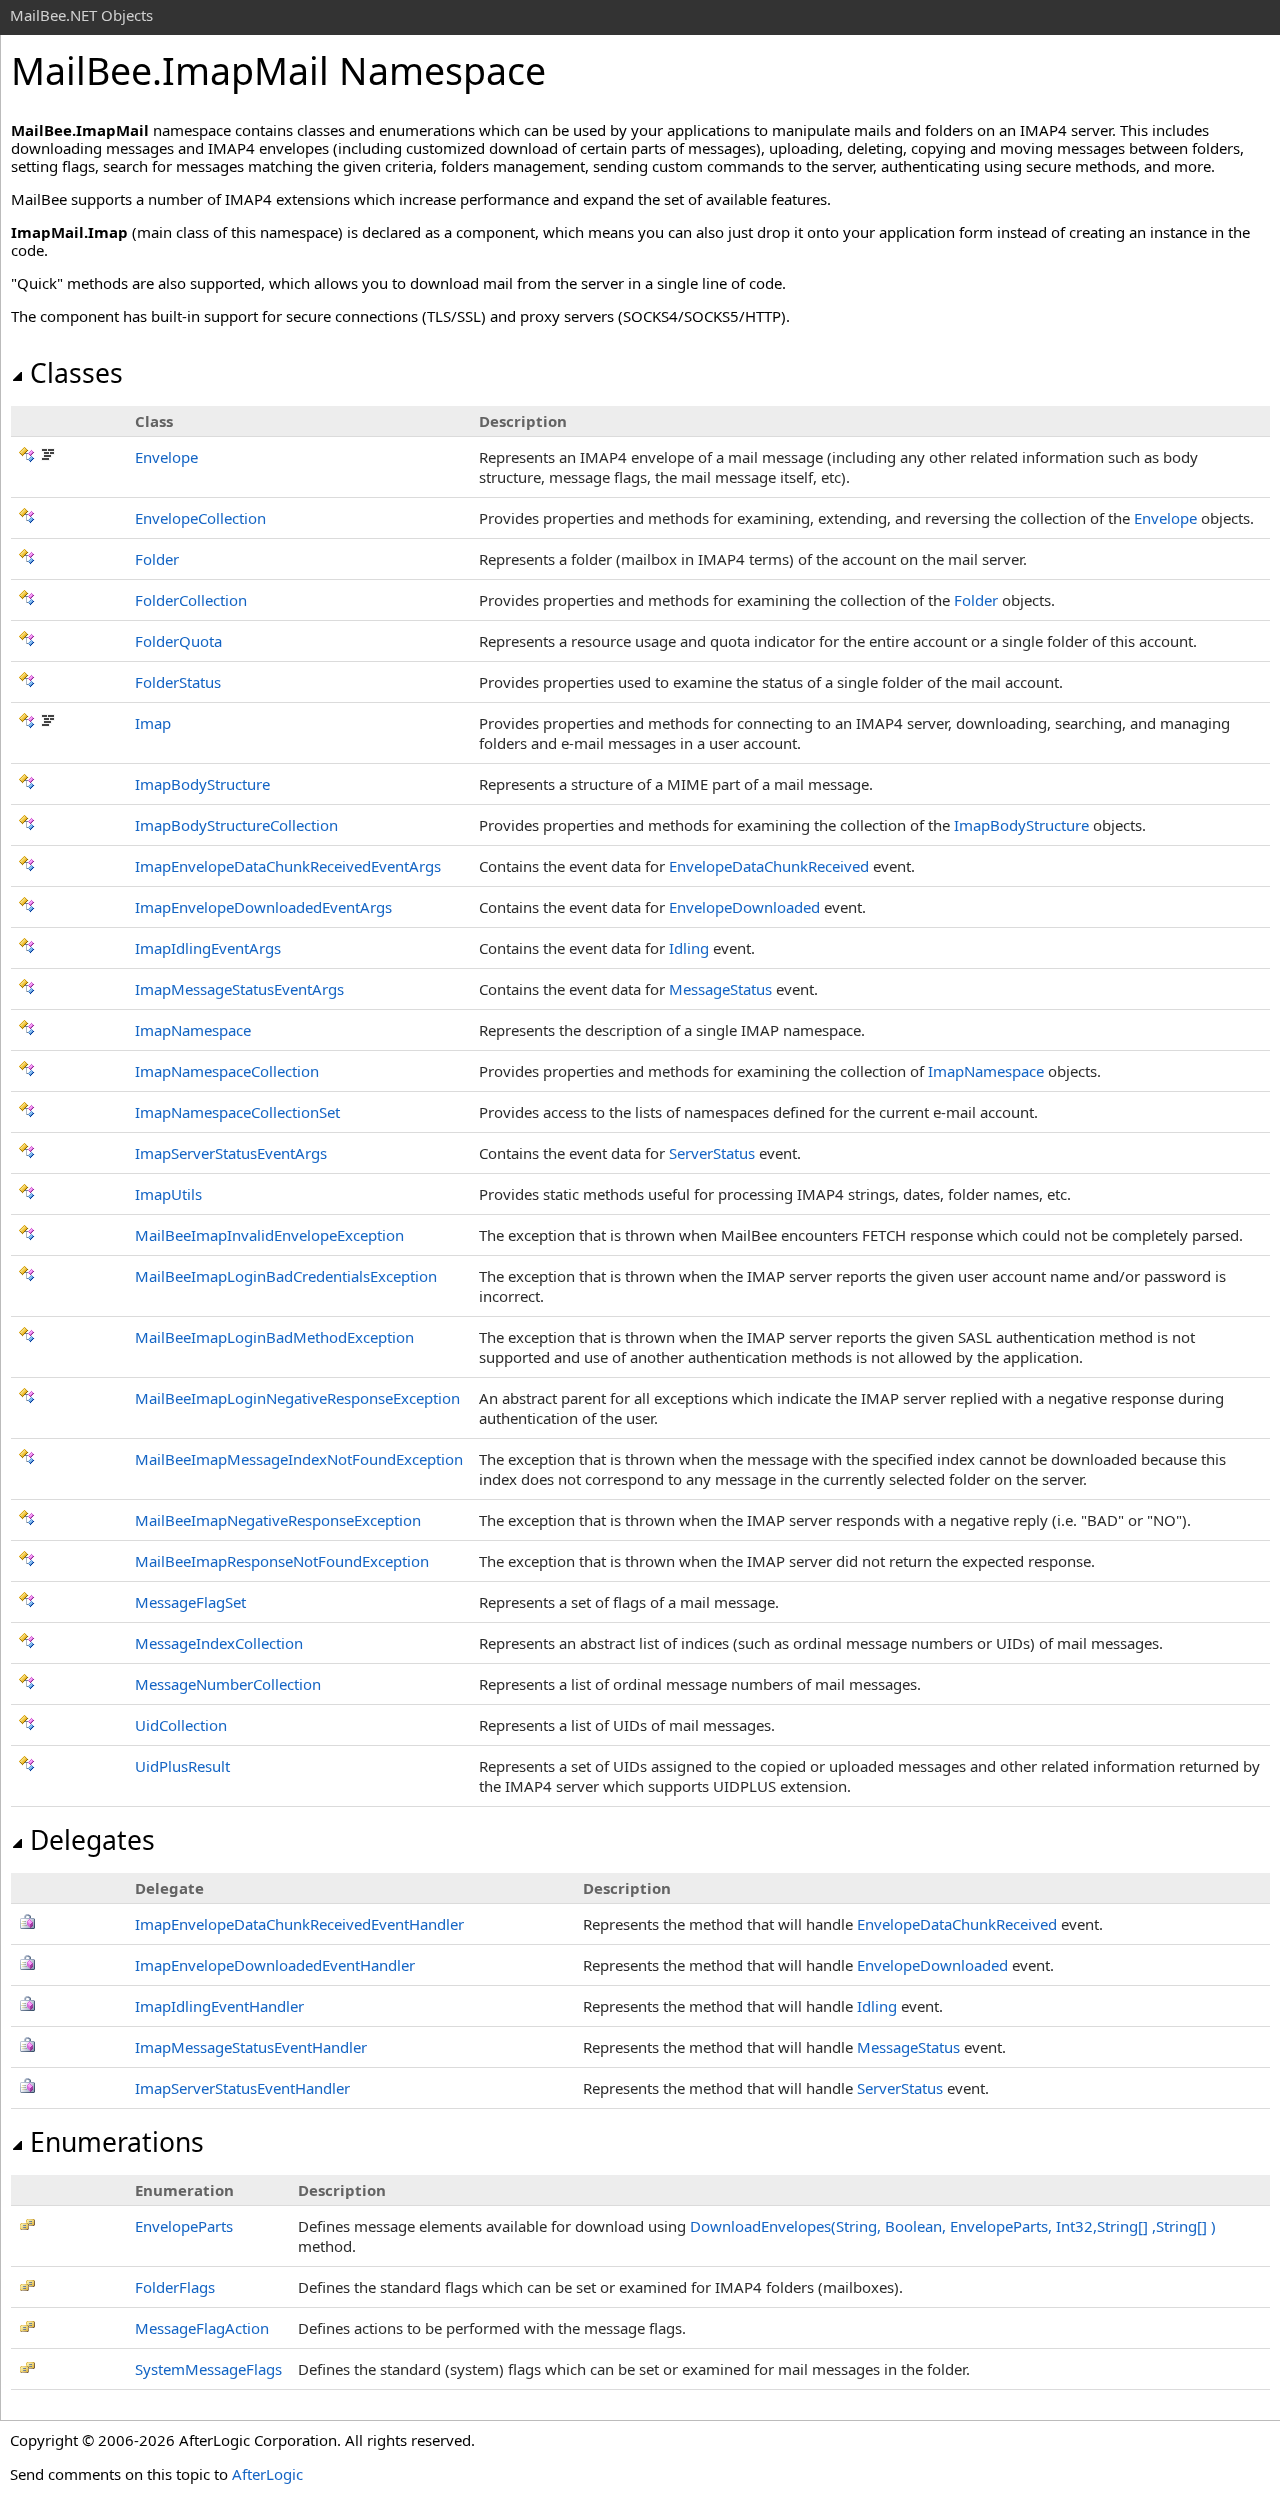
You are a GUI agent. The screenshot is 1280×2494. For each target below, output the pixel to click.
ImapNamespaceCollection (227, 1071)
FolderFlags (175, 2287)
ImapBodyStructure (202, 784)
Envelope (166, 457)
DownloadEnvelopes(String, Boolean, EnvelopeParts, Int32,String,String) (953, 2226)
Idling (689, 948)
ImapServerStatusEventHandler (242, 2088)
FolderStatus (178, 682)
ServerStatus (712, 1153)
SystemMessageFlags (208, 2369)
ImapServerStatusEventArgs (231, 1153)
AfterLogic (267, 2474)
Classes (76, 373)
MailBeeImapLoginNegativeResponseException (297, 1398)
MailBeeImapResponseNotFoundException (282, 1561)
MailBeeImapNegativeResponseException (278, 1520)
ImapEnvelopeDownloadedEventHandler (275, 1965)
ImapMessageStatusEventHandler (251, 2047)
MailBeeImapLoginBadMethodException (274, 1337)
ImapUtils (168, 1194)
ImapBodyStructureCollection (236, 825)
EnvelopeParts (184, 2226)
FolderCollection (191, 600)
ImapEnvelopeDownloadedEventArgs (263, 907)
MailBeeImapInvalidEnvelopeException (269, 1235)
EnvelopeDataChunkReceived (769, 866)
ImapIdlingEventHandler (219, 2006)
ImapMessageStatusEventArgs (239, 989)
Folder (157, 559)
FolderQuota (178, 641)
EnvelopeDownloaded (744, 907)
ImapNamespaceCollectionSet (237, 1112)
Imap (153, 723)
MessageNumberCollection (228, 1684)
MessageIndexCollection (219, 1643)
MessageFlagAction (202, 2328)
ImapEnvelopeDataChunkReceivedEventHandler (299, 1924)
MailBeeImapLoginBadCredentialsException (286, 1276)
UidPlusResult (182, 1766)
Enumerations (117, 2142)
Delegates (92, 1840)
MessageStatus (720, 989)
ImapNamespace (193, 1030)
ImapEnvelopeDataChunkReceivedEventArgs (288, 866)
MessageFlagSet (190, 1602)
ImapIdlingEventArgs (208, 948)
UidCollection (181, 1725)
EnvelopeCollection (200, 518)
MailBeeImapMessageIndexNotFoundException (299, 1459)
